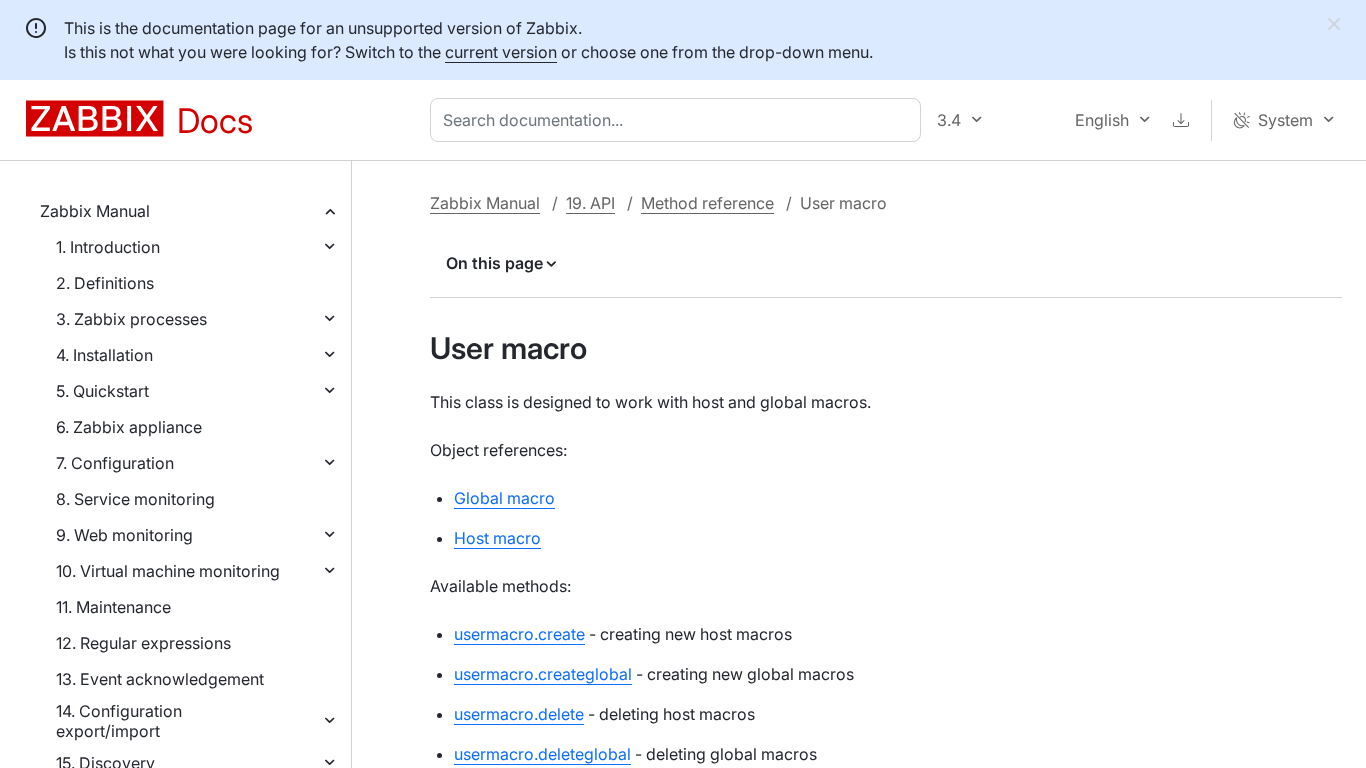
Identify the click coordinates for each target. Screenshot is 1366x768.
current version (501, 52)
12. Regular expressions (143, 643)
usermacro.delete (519, 714)
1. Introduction (108, 247)
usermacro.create (519, 634)
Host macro (497, 538)
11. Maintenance (113, 607)
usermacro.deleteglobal (542, 754)
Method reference (707, 203)
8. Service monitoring (135, 499)
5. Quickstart (102, 391)
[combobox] (679, 120)
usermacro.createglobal (543, 674)
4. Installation (104, 355)
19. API (590, 203)
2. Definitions (105, 283)
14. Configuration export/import (119, 721)
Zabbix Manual (95, 211)
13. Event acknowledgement (160, 679)
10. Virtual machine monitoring (168, 571)
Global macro (504, 498)
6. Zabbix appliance (129, 427)
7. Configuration (115, 463)
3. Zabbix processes (131, 319)
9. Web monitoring (124, 535)
